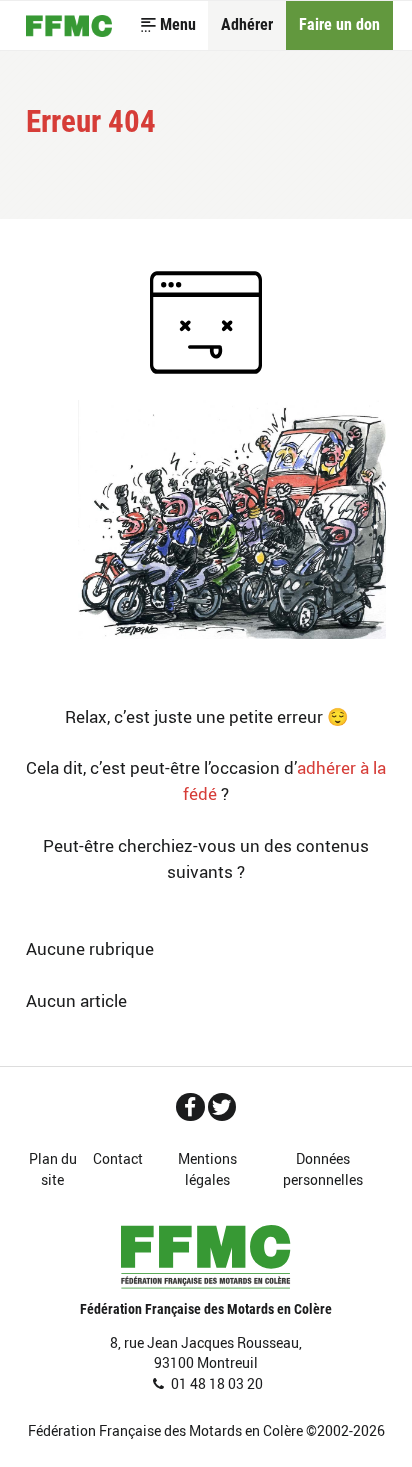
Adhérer (247, 25)
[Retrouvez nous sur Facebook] (190, 1107)
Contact (118, 1158)
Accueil (69, 26)
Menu (178, 25)
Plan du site (53, 1169)
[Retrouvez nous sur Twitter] (222, 1107)
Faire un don (339, 25)
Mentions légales (207, 1169)
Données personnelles (323, 1169)
